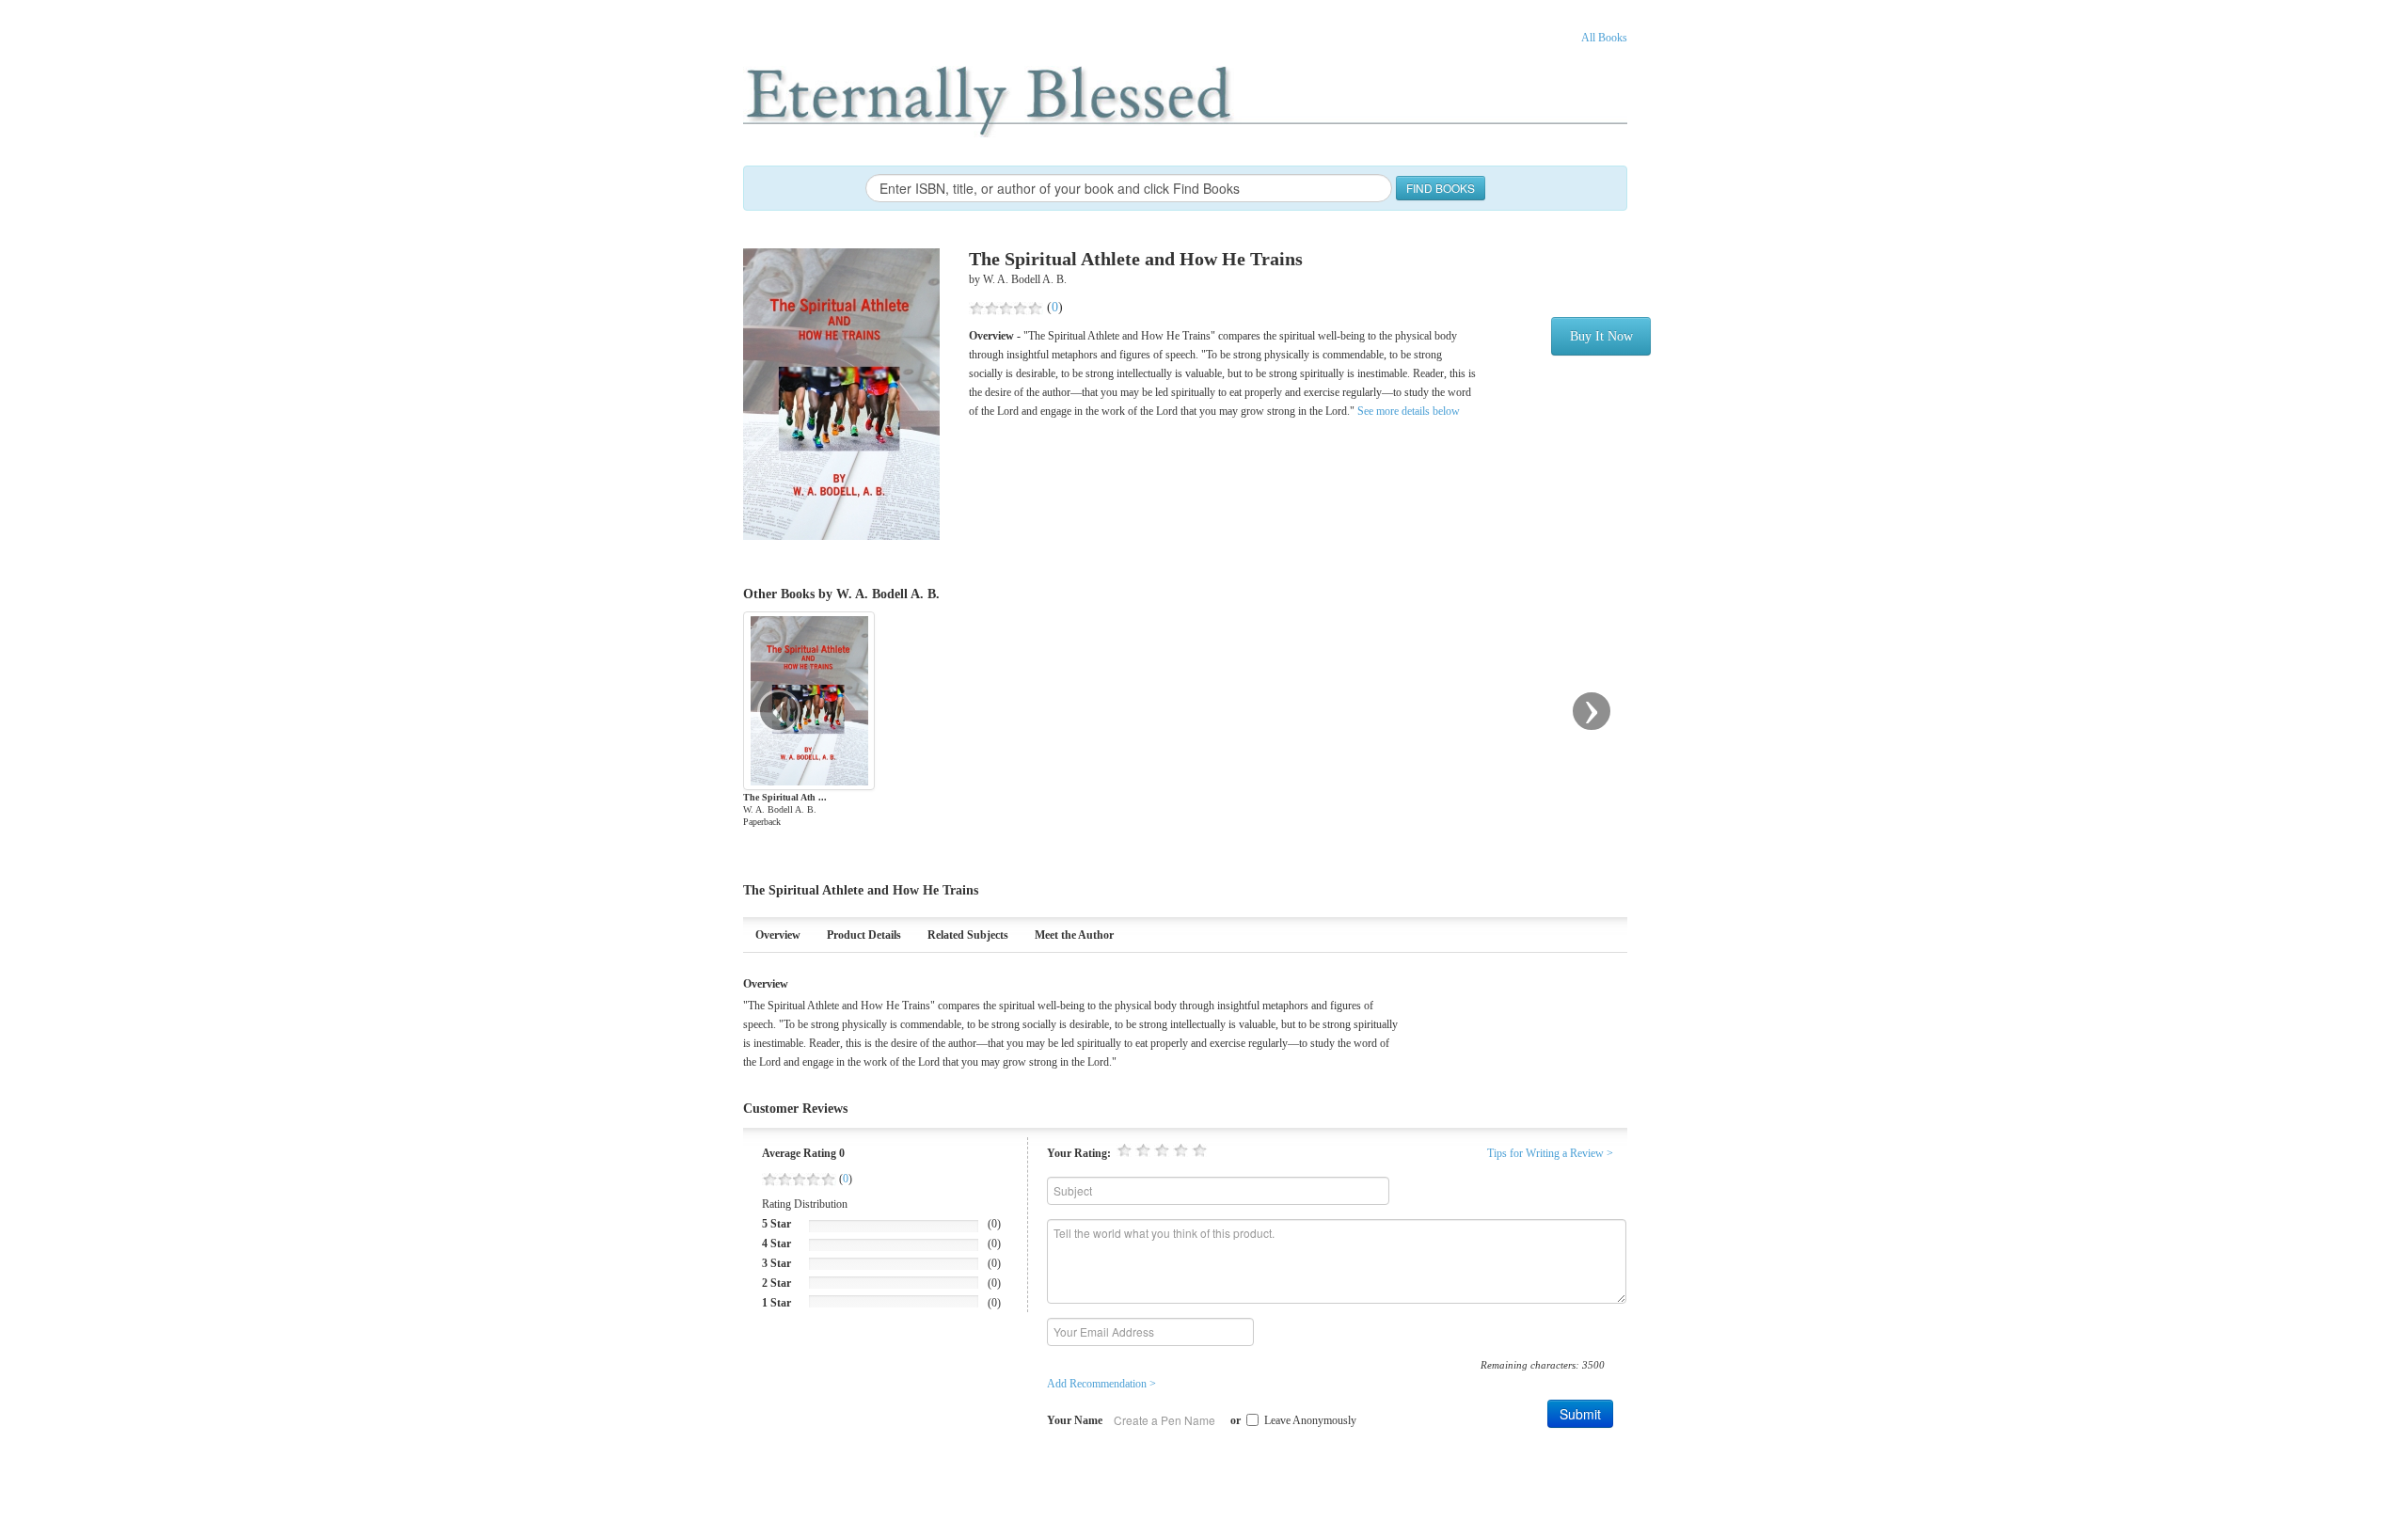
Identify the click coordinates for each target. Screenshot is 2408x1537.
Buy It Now (1601, 336)
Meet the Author (1074, 935)
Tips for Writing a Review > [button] (1550, 1153)
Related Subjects (968, 935)
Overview (778, 935)
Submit (1580, 1414)
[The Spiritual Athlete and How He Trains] (841, 393)
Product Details (864, 935)
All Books (1604, 38)
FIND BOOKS (1441, 188)
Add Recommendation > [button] (1101, 1384)
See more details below (1407, 411)
